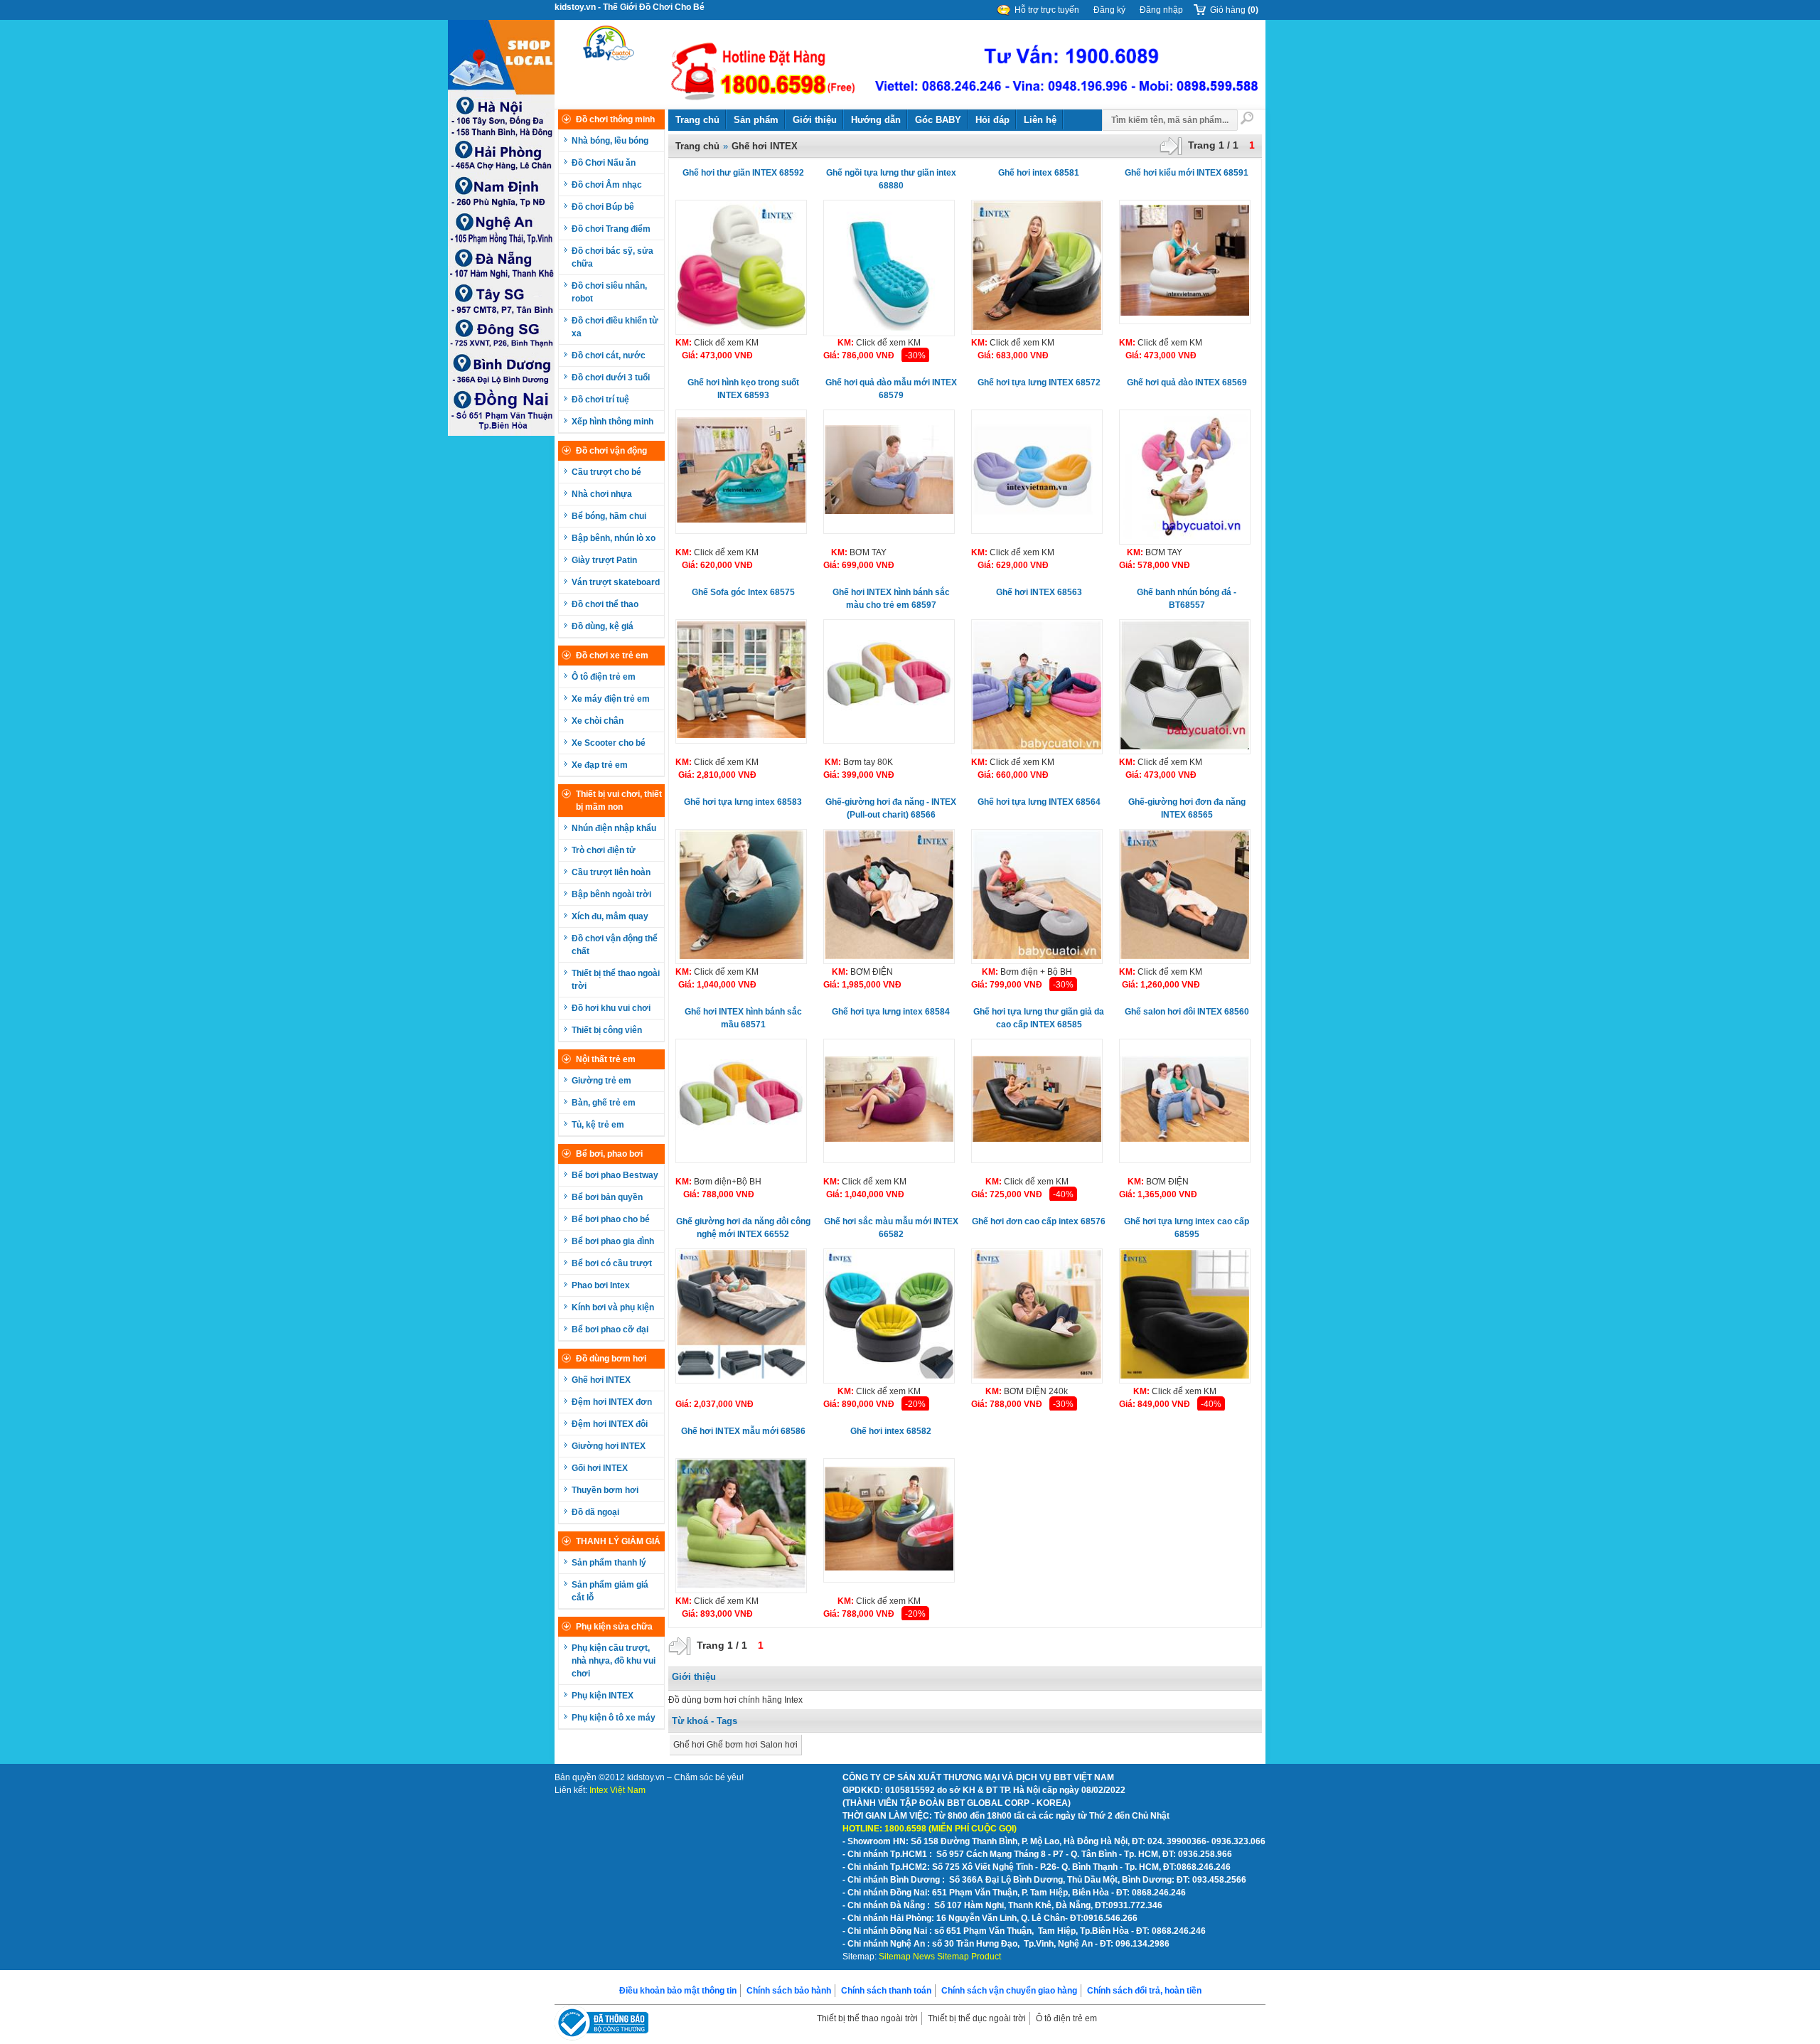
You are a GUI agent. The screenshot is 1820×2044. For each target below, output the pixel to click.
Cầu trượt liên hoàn (611, 872)
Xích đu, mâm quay (610, 916)
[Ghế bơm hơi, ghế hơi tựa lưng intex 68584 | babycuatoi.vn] (889, 1101)
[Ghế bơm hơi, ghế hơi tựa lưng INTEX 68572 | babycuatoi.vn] (1037, 472)
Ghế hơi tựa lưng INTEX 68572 (1039, 382)
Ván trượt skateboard (616, 582)
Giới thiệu (815, 120)
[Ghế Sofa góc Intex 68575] (741, 681)
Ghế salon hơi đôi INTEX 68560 (1187, 1012)
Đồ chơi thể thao (605, 604)
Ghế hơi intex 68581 (1039, 173)
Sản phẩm (756, 120)
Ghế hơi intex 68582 (891, 1431)
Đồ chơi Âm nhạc (607, 185)
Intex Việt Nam (617, 1790)
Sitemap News (907, 1957)
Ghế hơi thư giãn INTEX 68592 (743, 173)
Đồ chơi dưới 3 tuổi (611, 378)
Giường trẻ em (601, 1081)
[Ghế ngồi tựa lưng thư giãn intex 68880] (889, 268)
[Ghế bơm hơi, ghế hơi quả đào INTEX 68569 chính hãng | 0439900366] (1185, 477)
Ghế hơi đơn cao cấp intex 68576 (1039, 1221)
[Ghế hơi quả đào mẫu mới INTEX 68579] (889, 472)
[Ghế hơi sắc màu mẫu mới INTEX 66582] (889, 1316)
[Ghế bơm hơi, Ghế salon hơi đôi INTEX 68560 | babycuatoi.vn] (1185, 1101)
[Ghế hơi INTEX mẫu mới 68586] (741, 1526)
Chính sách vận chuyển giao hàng (1009, 1991)
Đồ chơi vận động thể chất (615, 945)
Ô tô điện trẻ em (604, 677)
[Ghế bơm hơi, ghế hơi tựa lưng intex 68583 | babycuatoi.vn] (741, 897)
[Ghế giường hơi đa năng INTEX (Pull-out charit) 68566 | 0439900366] (889, 897)
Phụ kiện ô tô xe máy (614, 1718)
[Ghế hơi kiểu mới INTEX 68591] (1185, 262)
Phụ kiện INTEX (603, 1696)
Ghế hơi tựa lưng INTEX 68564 (1039, 802)
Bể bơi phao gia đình (613, 1241)
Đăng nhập (1161, 10)
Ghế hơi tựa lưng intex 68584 (891, 1012)
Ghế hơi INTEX (601, 1380)
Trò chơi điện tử (604, 850)
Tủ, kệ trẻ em (598, 1125)
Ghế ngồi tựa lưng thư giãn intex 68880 (891, 179)
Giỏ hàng (1234, 10)
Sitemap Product (969, 1957)
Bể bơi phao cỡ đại (610, 1329)
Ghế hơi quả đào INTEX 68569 (1187, 382)
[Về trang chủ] (609, 65)
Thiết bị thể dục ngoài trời (977, 2018)
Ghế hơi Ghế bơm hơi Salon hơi (735, 1745)
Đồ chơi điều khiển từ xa (615, 327)
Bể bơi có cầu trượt (612, 1263)
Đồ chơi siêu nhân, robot (609, 292)
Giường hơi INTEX (609, 1446)
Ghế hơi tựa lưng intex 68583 (743, 802)
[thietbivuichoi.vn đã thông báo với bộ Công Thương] (601, 2024)
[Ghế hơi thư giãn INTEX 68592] (741, 267)
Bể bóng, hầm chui (609, 516)
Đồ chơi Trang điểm (611, 229)
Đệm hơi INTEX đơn (612, 1402)
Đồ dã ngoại (595, 1512)
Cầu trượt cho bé (606, 472)
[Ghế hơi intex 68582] (889, 1520)
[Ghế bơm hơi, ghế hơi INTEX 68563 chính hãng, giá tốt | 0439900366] (1037, 687)
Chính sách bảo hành (789, 1991)
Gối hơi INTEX (600, 1468)
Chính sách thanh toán (886, 1991)
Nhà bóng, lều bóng (610, 141)
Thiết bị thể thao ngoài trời (616, 980)
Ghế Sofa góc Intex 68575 (743, 592)
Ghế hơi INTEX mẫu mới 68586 (743, 1431)
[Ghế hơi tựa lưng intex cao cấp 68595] (1185, 1316)
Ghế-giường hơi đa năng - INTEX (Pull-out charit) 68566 (891, 808)
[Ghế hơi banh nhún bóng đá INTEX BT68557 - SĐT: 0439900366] (1185, 687)
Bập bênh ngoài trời (611, 894)
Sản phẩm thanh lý (609, 1563)
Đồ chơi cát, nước (609, 355)
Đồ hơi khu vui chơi (611, 1008)
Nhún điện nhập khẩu (614, 828)
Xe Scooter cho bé (609, 743)
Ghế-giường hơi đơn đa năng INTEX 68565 (1187, 808)
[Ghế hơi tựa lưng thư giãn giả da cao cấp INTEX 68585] (1037, 1101)
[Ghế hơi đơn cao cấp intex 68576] (1037, 1316)
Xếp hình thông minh (612, 422)
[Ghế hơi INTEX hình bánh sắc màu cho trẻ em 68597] (889, 681)
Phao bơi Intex (601, 1285)
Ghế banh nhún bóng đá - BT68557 (1187, 599)
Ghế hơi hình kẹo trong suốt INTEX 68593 (743, 389)
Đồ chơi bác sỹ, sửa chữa (612, 257)
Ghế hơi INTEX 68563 (1039, 592)
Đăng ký (1109, 10)
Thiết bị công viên (607, 1030)
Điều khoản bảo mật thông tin (678, 1991)
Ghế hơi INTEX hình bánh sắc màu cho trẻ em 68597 (891, 599)
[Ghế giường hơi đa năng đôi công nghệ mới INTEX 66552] (741, 1316)
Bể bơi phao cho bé (611, 1219)
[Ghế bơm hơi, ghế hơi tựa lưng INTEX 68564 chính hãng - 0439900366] (1037, 897)
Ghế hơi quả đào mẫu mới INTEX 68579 (891, 389)
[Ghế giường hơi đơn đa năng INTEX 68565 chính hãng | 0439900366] (1185, 897)
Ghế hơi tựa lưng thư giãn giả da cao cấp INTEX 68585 (1039, 1018)
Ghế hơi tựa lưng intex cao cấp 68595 (1187, 1228)
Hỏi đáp (992, 120)
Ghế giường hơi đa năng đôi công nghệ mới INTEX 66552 (743, 1228)
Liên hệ (1040, 120)
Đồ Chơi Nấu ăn (604, 163)
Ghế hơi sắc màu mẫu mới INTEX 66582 (891, 1228)
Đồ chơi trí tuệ (600, 400)
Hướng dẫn (876, 120)
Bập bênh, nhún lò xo (614, 538)
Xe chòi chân (598, 721)
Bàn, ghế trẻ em (604, 1103)
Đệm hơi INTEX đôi (610, 1424)
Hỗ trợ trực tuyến (1047, 10)
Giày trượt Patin (604, 560)
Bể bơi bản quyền (607, 1197)
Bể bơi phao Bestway (615, 1175)
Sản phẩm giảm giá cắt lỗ (610, 1591)
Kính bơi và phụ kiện (613, 1307)
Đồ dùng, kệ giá (603, 626)
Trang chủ (697, 120)
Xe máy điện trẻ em (611, 699)
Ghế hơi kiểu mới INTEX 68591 (1187, 173)
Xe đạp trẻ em (600, 765)
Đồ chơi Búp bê (603, 207)
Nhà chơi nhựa (602, 494)
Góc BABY (938, 120)
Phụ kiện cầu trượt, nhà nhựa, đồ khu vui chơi (614, 1661)
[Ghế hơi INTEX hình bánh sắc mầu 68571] (741, 1101)
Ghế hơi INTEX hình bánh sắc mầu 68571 (743, 1018)
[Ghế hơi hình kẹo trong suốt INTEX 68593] (741, 472)
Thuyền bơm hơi (605, 1490)
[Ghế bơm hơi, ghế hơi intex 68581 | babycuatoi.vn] (1037, 267)
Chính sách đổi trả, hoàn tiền (1144, 1991)
